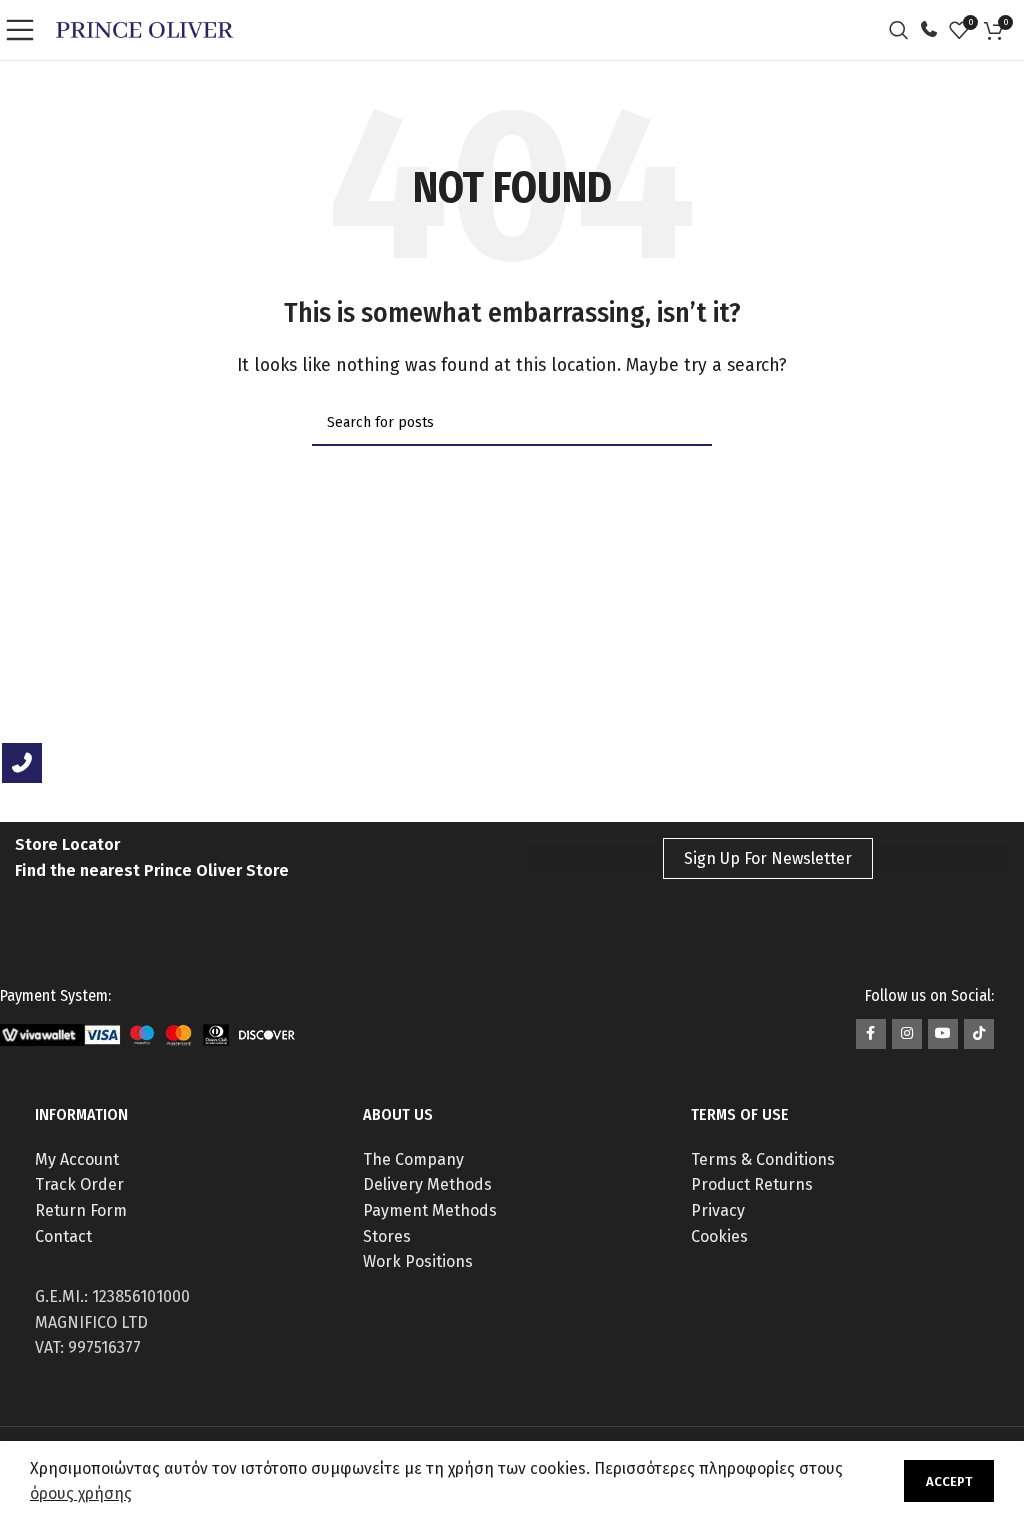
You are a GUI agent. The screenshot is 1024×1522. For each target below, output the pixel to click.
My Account (77, 1159)
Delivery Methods (427, 1184)
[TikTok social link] (979, 1034)
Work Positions (418, 1261)
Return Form (81, 1210)
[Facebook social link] (871, 1034)
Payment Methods (430, 1210)
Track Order (79, 1184)
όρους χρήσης (81, 1493)
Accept (949, 1481)
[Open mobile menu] (25, 30)
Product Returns (752, 1184)
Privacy (718, 1210)
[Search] (904, 30)
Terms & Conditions (763, 1159)
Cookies (719, 1236)
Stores (387, 1236)
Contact (63, 1236)
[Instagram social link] (907, 1034)
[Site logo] (144, 28)
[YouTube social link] (943, 1034)
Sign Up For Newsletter (768, 858)
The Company (413, 1159)
